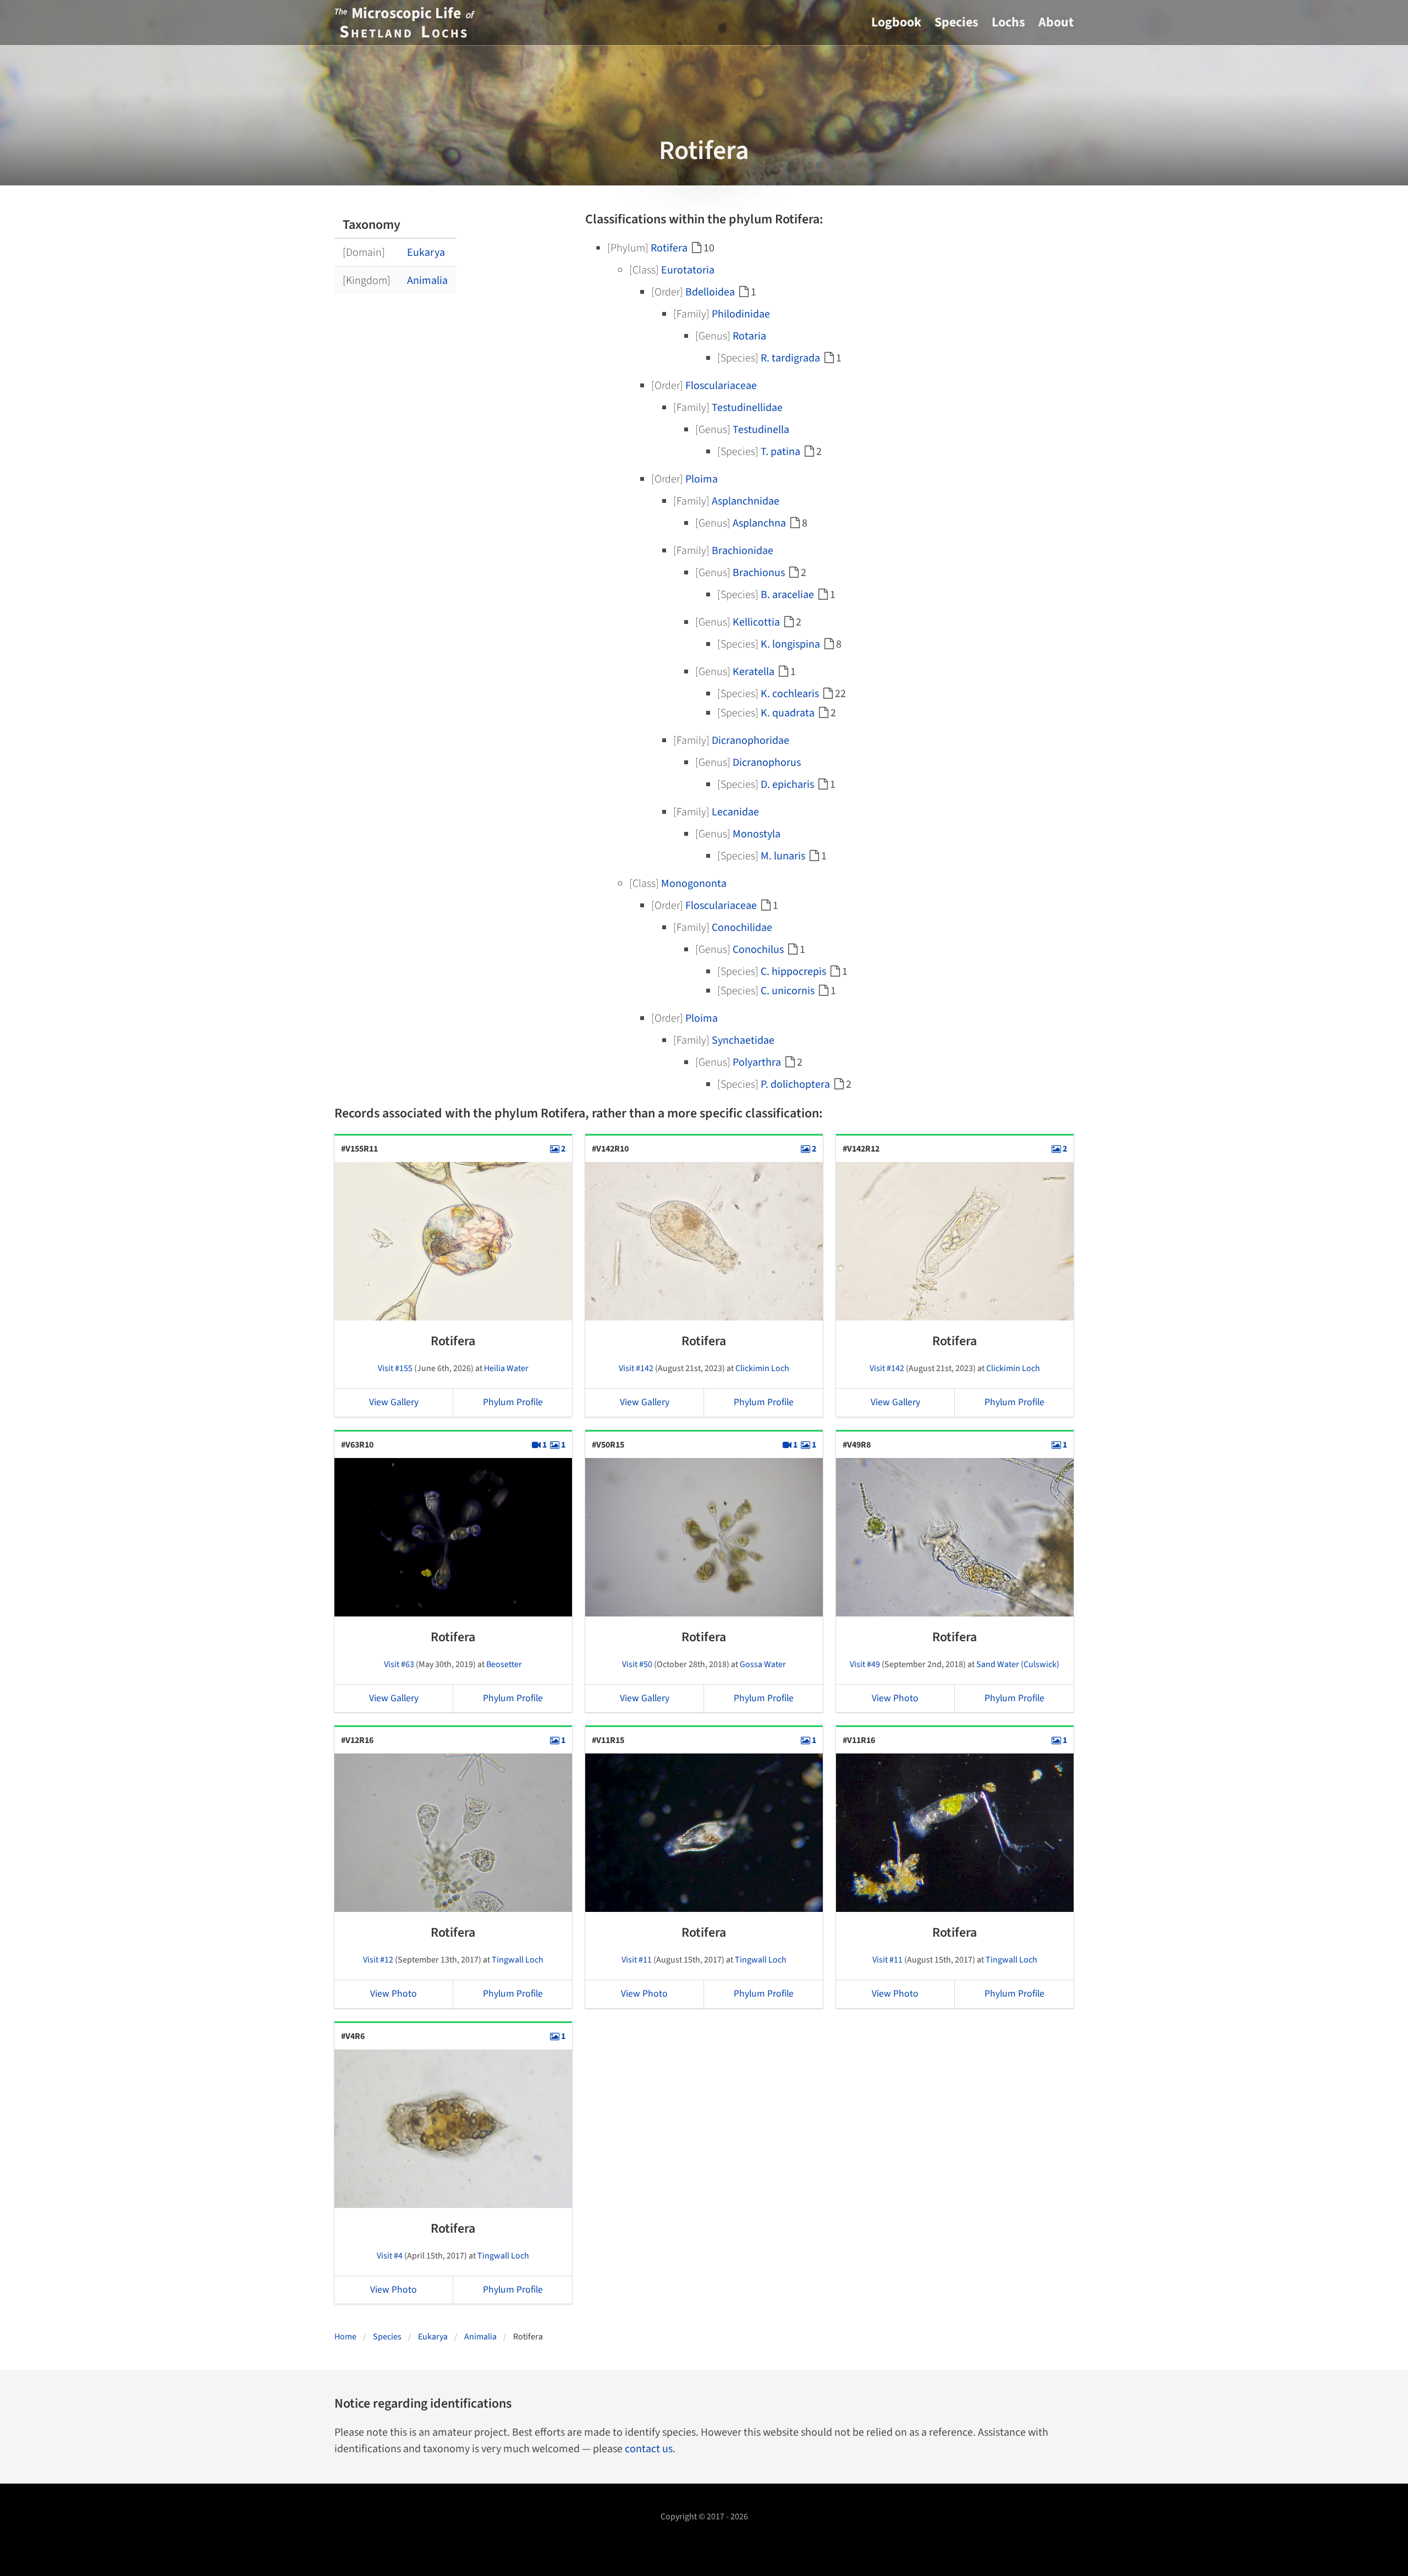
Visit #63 (399, 1664)
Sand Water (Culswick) (1018, 1664)
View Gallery (394, 1402)
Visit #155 (395, 1368)
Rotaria (749, 336)
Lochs (1008, 22)
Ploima (702, 479)
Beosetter (504, 1664)
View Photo (895, 1698)
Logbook (896, 22)
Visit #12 (378, 1960)
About (1056, 22)
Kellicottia (756, 622)
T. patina (780, 452)
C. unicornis (788, 991)
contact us (649, 2449)
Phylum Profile (513, 1402)
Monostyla (757, 834)
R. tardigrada (790, 358)
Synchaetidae (743, 1040)
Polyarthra (757, 1062)
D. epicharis (787, 785)
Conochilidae (742, 928)
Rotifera (669, 248)
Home (345, 2337)
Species (956, 22)
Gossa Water (763, 1664)
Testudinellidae (747, 408)
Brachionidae (743, 551)
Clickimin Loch (762, 1368)
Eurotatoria (688, 270)
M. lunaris (783, 856)
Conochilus (758, 950)
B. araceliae (787, 595)
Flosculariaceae (721, 386)
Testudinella (761, 430)
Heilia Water (506, 1368)
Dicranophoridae (750, 741)
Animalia (427, 281)
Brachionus (759, 573)
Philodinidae (741, 314)
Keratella (754, 672)
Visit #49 (865, 1664)
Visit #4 (390, 2256)
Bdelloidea (710, 292)
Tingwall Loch (518, 1960)
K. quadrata (788, 713)
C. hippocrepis (793, 972)
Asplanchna (759, 523)
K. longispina (790, 644)
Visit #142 (636, 1368)
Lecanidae (735, 812)
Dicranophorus (767, 763)
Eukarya (426, 253)
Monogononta (694, 884)
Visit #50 (637, 1664)
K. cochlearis (790, 694)
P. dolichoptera (795, 1084)
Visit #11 (637, 1960)
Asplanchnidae (746, 501)
